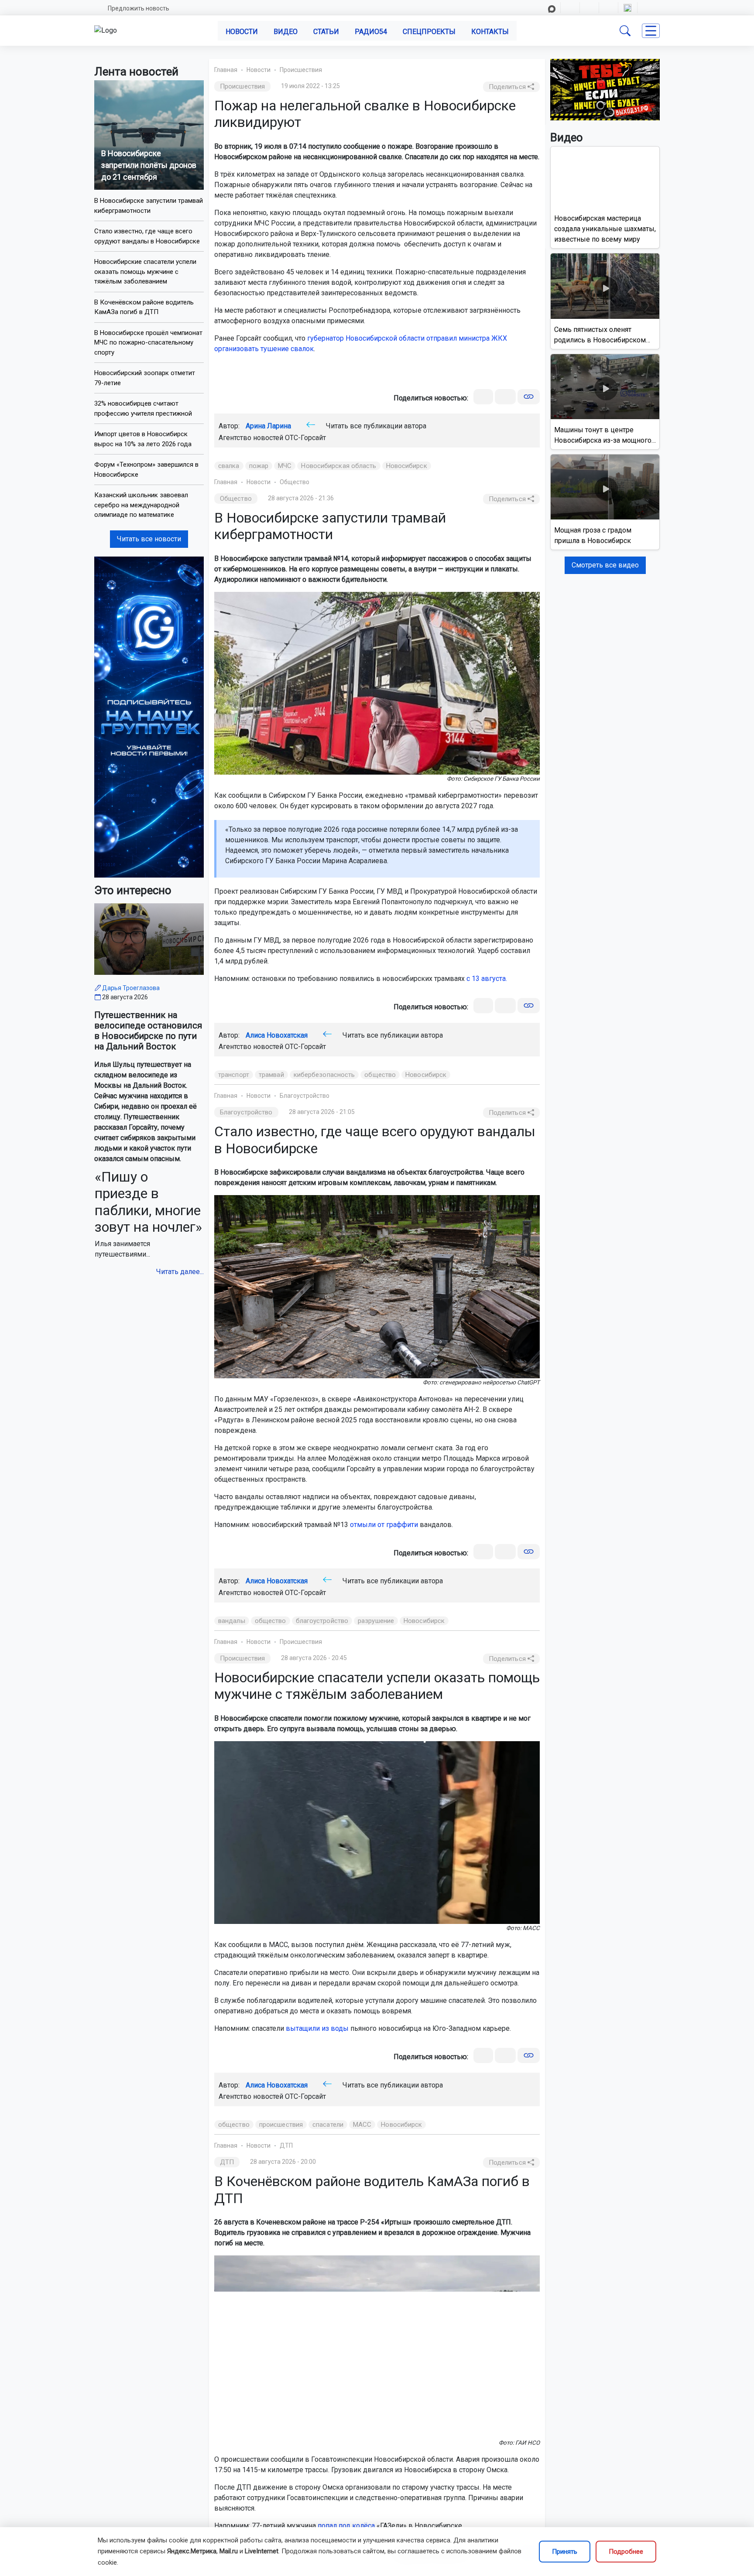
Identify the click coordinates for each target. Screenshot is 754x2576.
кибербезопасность (324, 1075)
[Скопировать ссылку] (529, 397)
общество (380, 1075)
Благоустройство (305, 1096)
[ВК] (483, 397)
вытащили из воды (317, 2028)
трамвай (271, 1075)
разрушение (376, 1621)
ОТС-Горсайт (305, 438)
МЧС (285, 466)
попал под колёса (346, 2526)
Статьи (326, 32)
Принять (565, 2552)
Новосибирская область (339, 466)
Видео (286, 32)
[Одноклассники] (505, 397)
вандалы (232, 1621)
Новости (242, 32)
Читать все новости (149, 539)
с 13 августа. (487, 979)
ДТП (286, 2146)
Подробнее (626, 2552)
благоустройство (322, 1621)
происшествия (281, 2125)
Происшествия (301, 70)
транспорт (234, 1075)
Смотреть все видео (605, 565)
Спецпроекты (429, 32)
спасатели (328, 2125)
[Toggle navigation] (651, 31)
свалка (229, 466)
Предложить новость (139, 8)
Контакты (490, 32)
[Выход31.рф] (605, 89)
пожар (259, 466)
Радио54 (371, 32)
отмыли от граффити (384, 1525)
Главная (226, 70)
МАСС (362, 2125)
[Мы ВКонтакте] (149, 716)
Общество (295, 482)
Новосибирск (407, 466)
